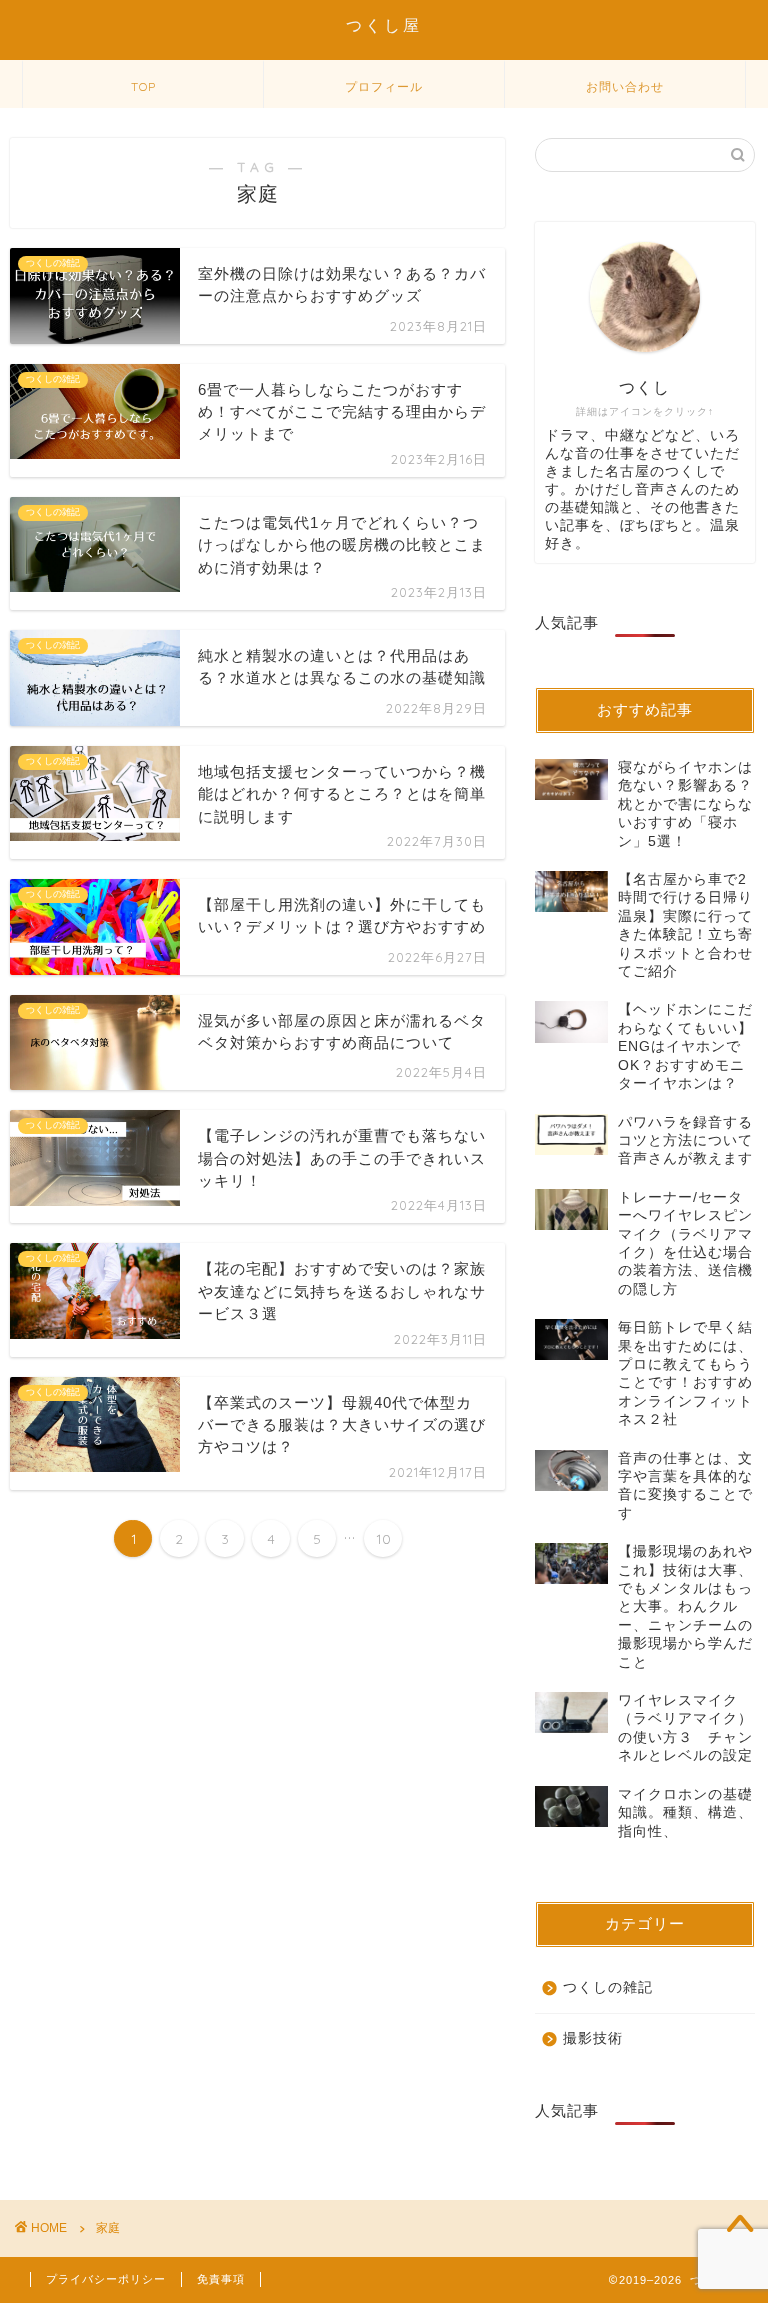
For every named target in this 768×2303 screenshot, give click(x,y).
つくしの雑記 (608, 1987)
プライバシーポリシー (106, 2279)
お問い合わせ (625, 86)
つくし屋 (384, 25)
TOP (143, 86)
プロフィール (384, 86)
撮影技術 (593, 2038)
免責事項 (221, 2279)
